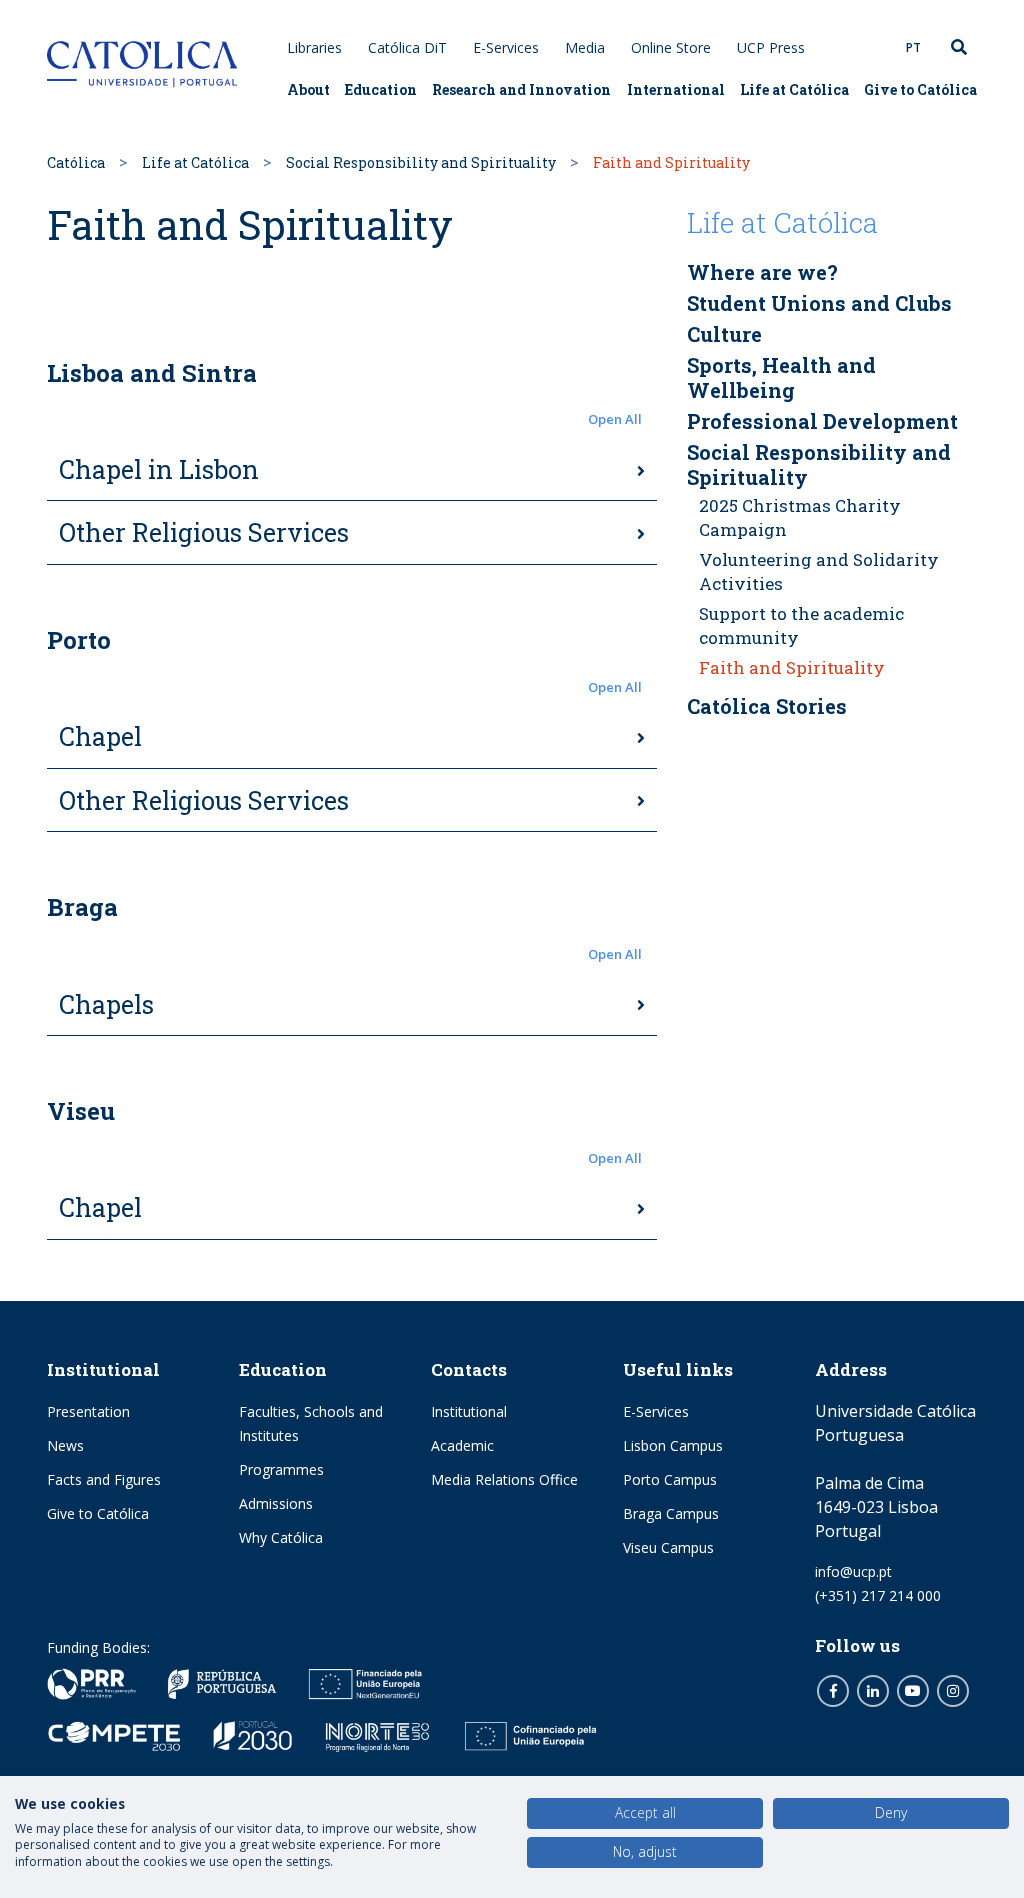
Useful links (678, 1369)
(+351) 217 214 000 (878, 1595)
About (308, 89)
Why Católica (281, 1537)
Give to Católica (920, 89)
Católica (76, 162)
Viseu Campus (668, 1547)
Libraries (314, 47)
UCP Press (771, 47)
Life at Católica (794, 89)
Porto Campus (670, 1479)
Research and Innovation (521, 89)
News (65, 1445)
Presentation (88, 1411)
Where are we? (762, 272)
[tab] (352, 471)
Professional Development (822, 421)
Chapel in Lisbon (159, 469)
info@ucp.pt (853, 1571)
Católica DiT (407, 47)
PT (913, 47)
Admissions (276, 1503)
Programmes (281, 1469)
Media (585, 47)
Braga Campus (671, 1513)
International (676, 89)
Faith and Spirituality (792, 667)
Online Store (671, 47)
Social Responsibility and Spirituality (421, 162)
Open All (615, 419)
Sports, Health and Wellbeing (781, 377)
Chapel (100, 736)
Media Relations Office (504, 1479)
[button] (352, 420)
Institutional (103, 1369)
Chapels (106, 1004)
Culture (724, 334)
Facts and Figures (104, 1479)
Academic (462, 1445)
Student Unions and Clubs (819, 303)
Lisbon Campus (673, 1445)
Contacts (469, 1369)
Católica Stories (767, 706)
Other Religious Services (204, 532)
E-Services (506, 47)
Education (381, 89)
